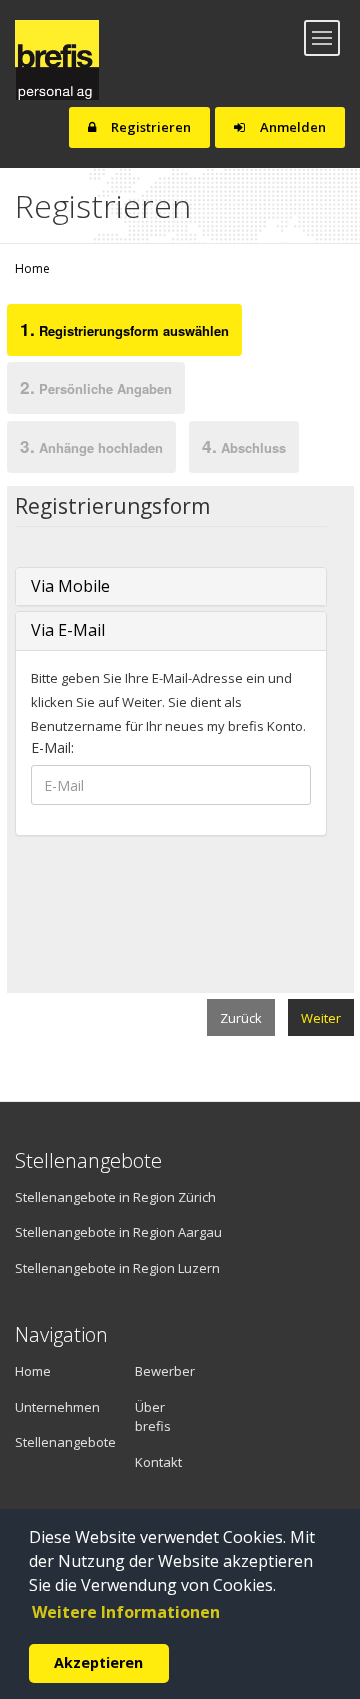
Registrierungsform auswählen (124, 329)
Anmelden (291, 127)
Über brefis (153, 1417)
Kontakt (158, 1462)
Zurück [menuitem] (241, 1018)
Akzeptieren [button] (98, 1662)
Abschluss (244, 446)
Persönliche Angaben (96, 387)
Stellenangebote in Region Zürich (115, 1197)
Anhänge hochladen (91, 446)
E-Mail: (52, 747)
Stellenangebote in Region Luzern (117, 1268)
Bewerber (165, 1371)
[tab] (124, 333)
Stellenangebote (60, 1442)
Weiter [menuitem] (321, 1018)
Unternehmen (47, 1407)
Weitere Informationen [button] (126, 1612)
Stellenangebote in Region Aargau (118, 1232)
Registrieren (149, 127)
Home (32, 268)
